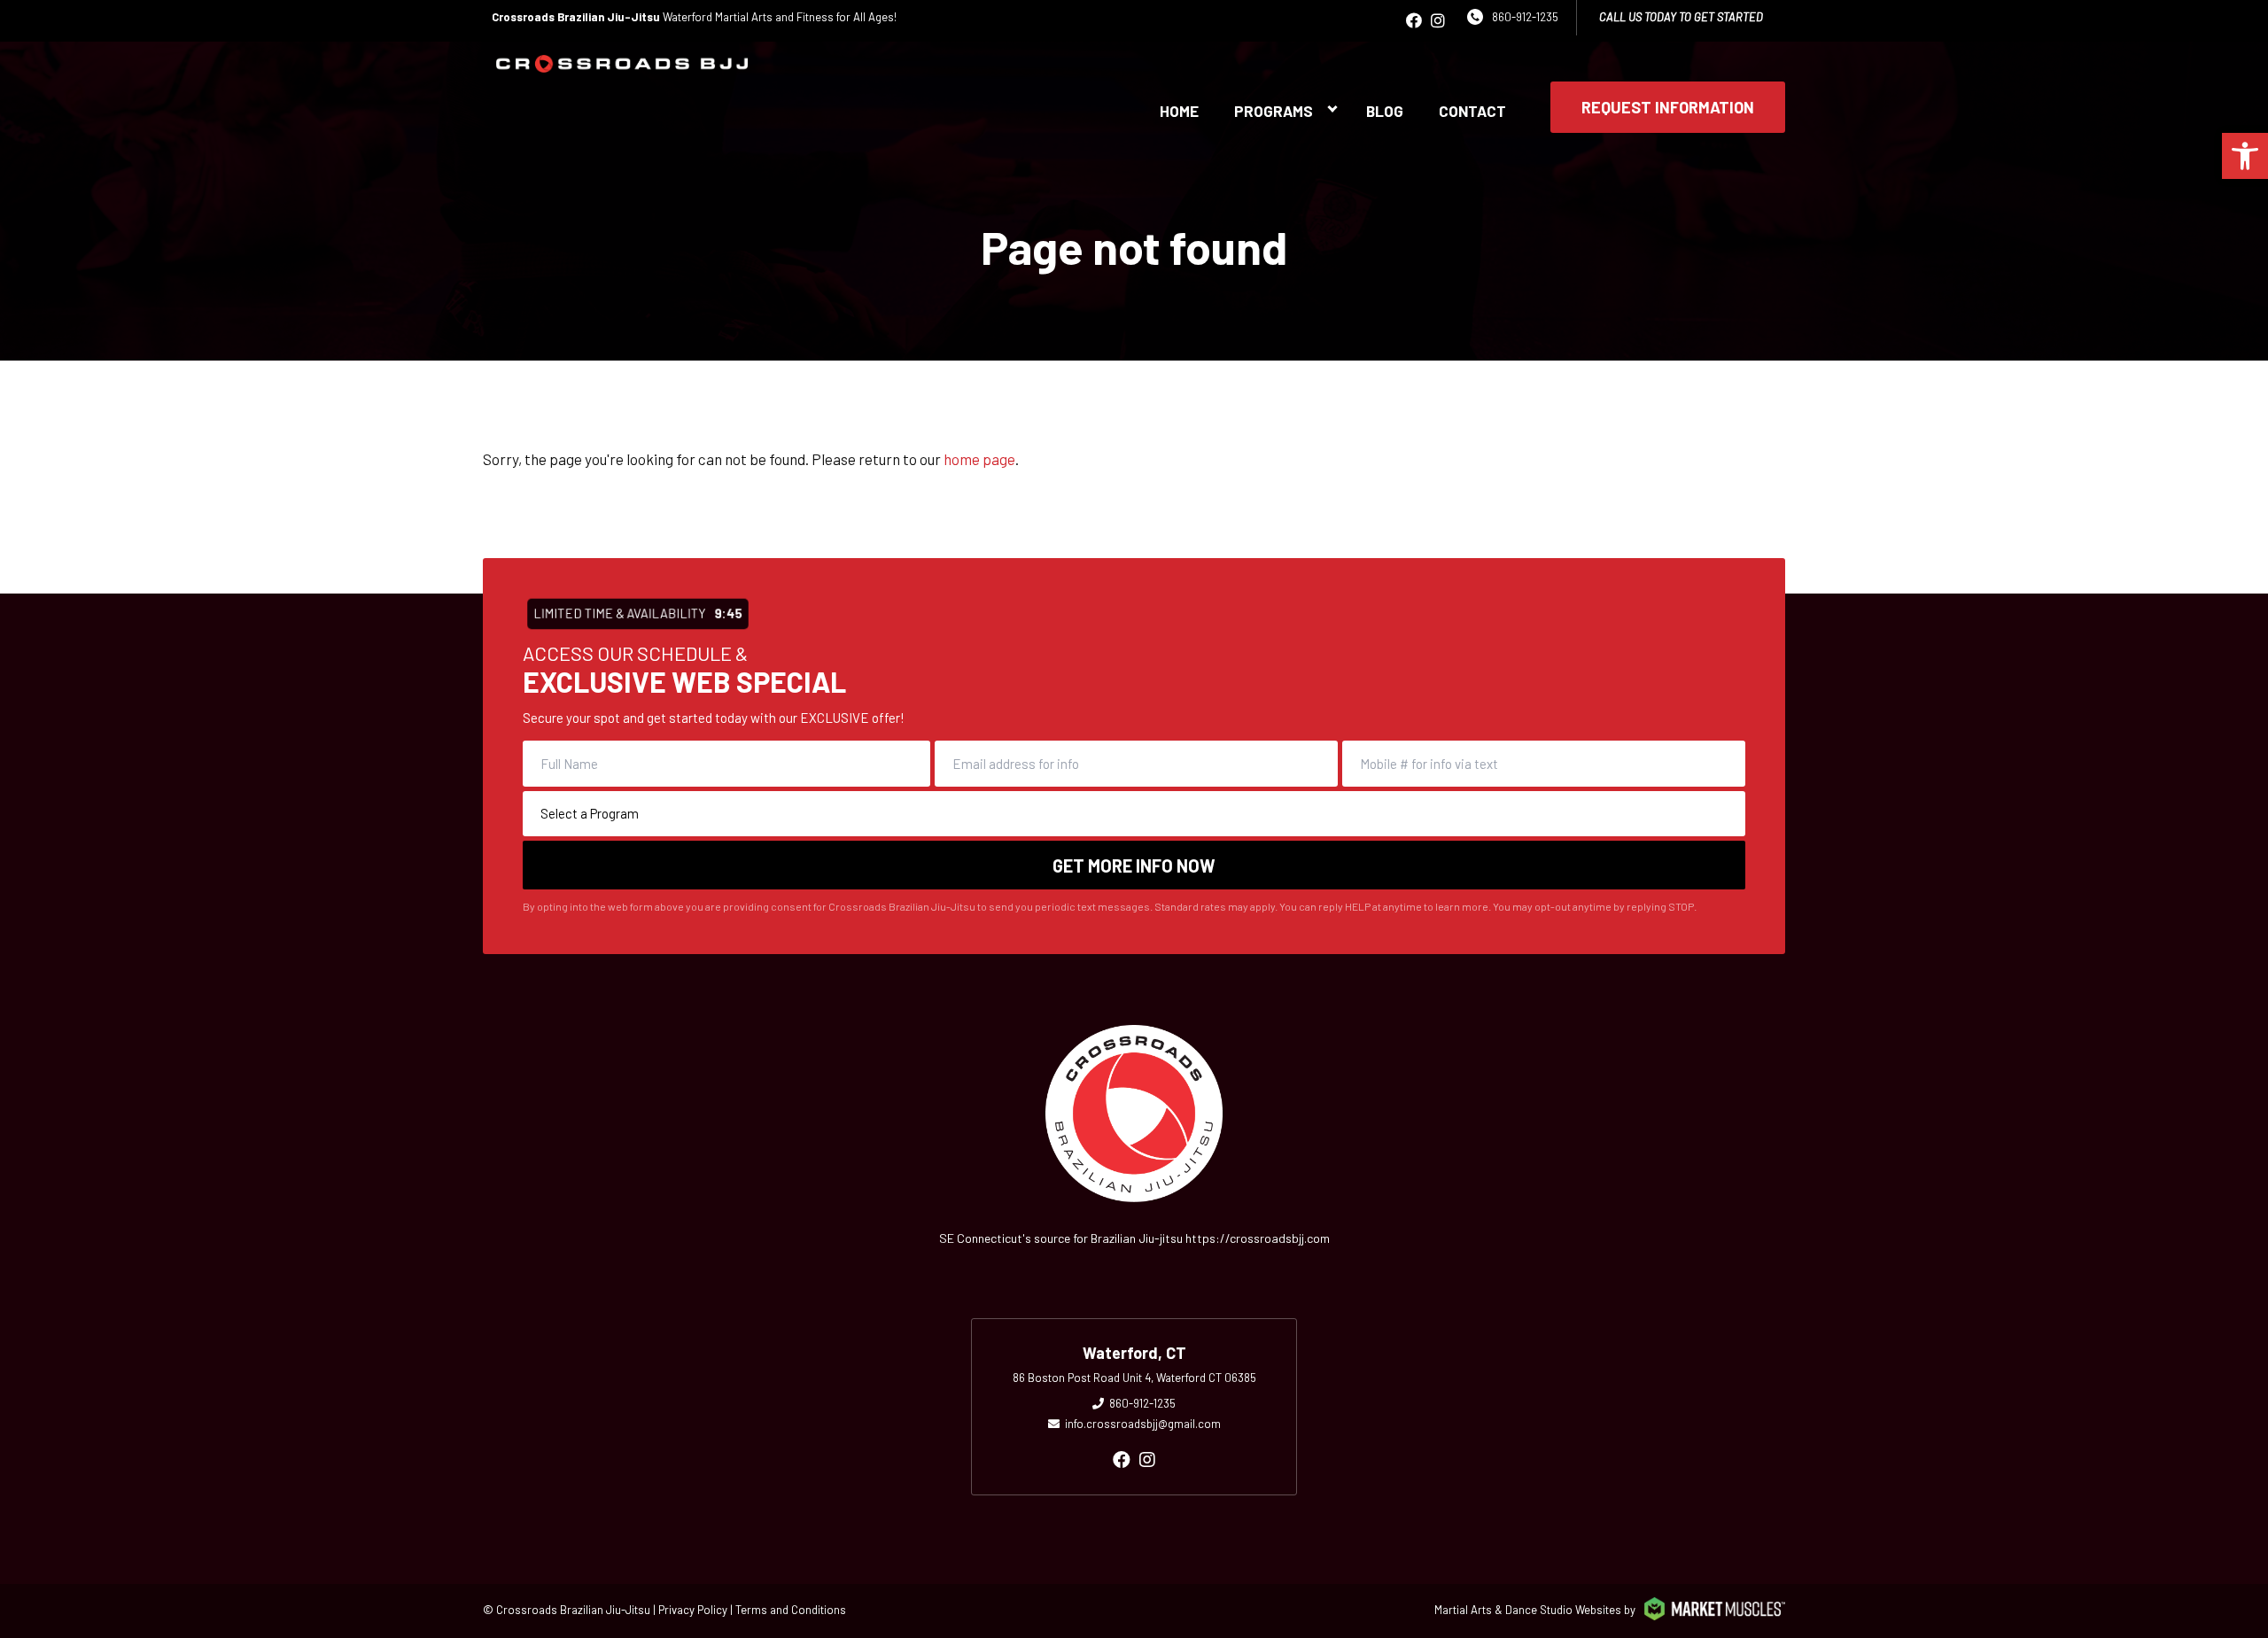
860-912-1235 (1525, 17)
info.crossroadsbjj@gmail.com (1143, 1424)
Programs (1274, 111)
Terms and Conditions (791, 1610)
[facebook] (1414, 20)
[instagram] (1438, 20)
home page (979, 459)
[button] (2245, 156)
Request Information (1668, 107)
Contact (1472, 111)
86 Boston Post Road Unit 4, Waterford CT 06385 (1134, 1378)
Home (1179, 111)
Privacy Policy (693, 1610)
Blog (1385, 111)
